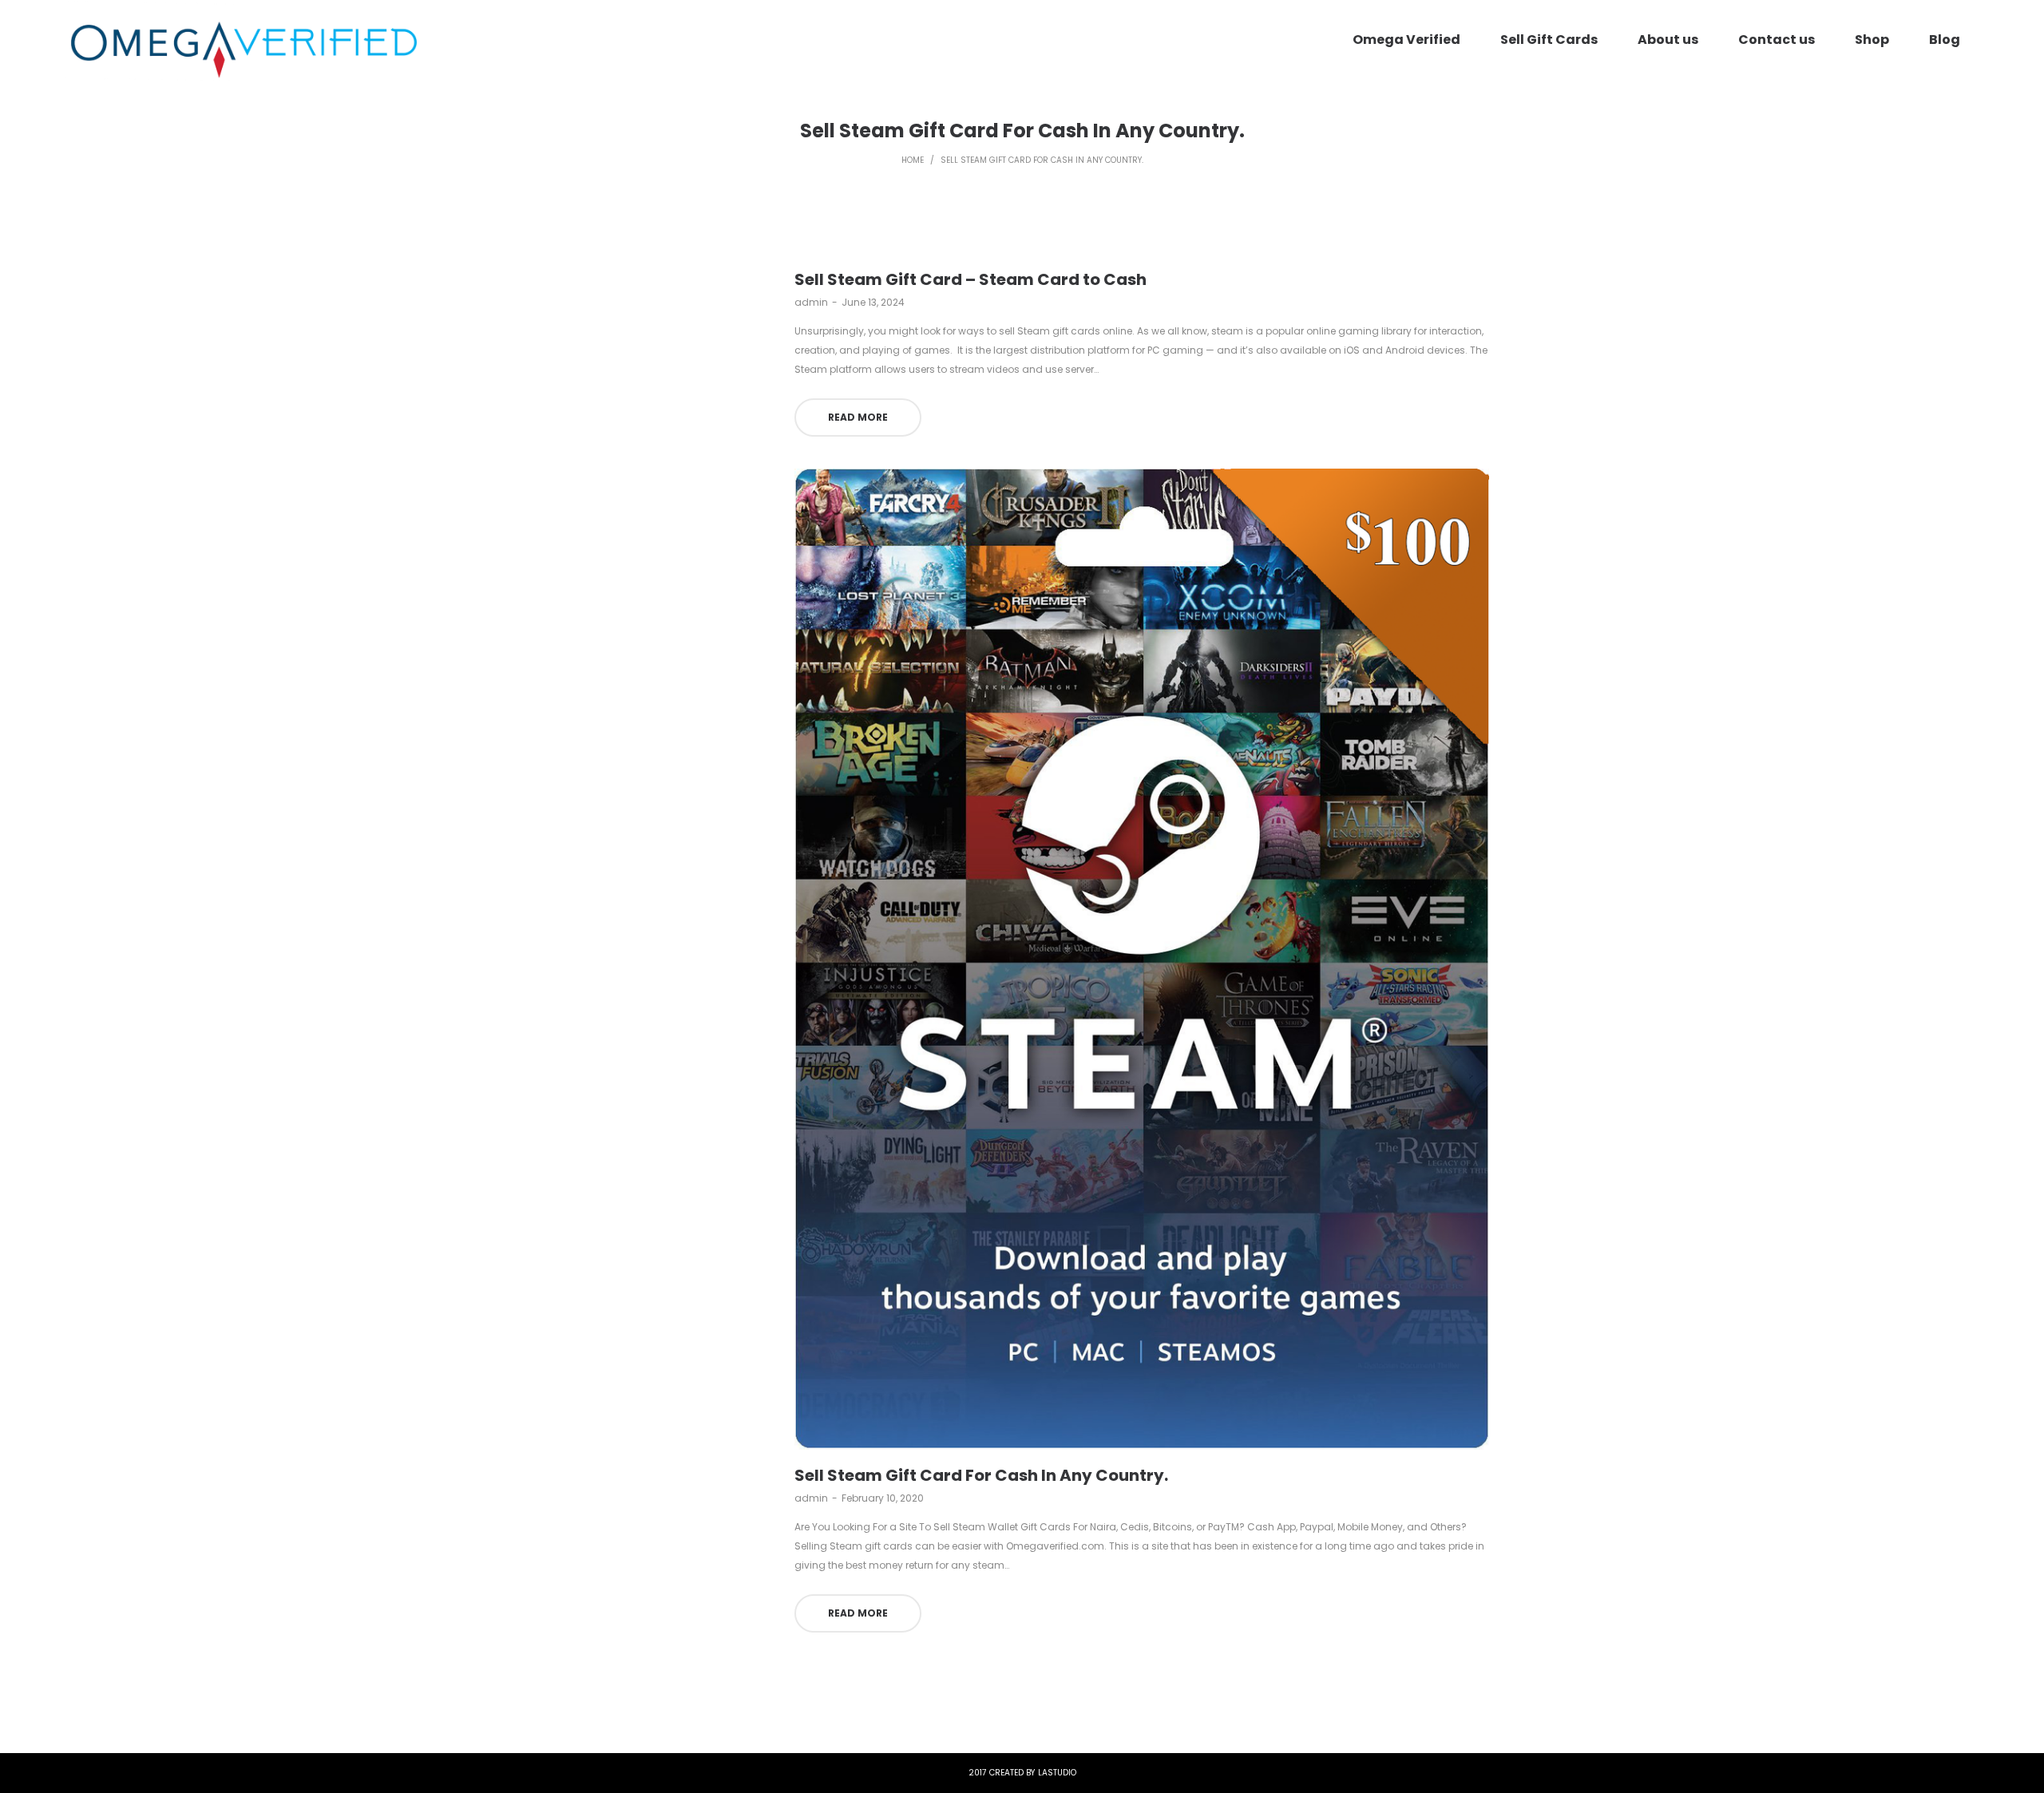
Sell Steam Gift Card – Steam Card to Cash (971, 279)
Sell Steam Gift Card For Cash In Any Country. (981, 1475)
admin (811, 302)
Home (913, 160)
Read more (858, 417)
